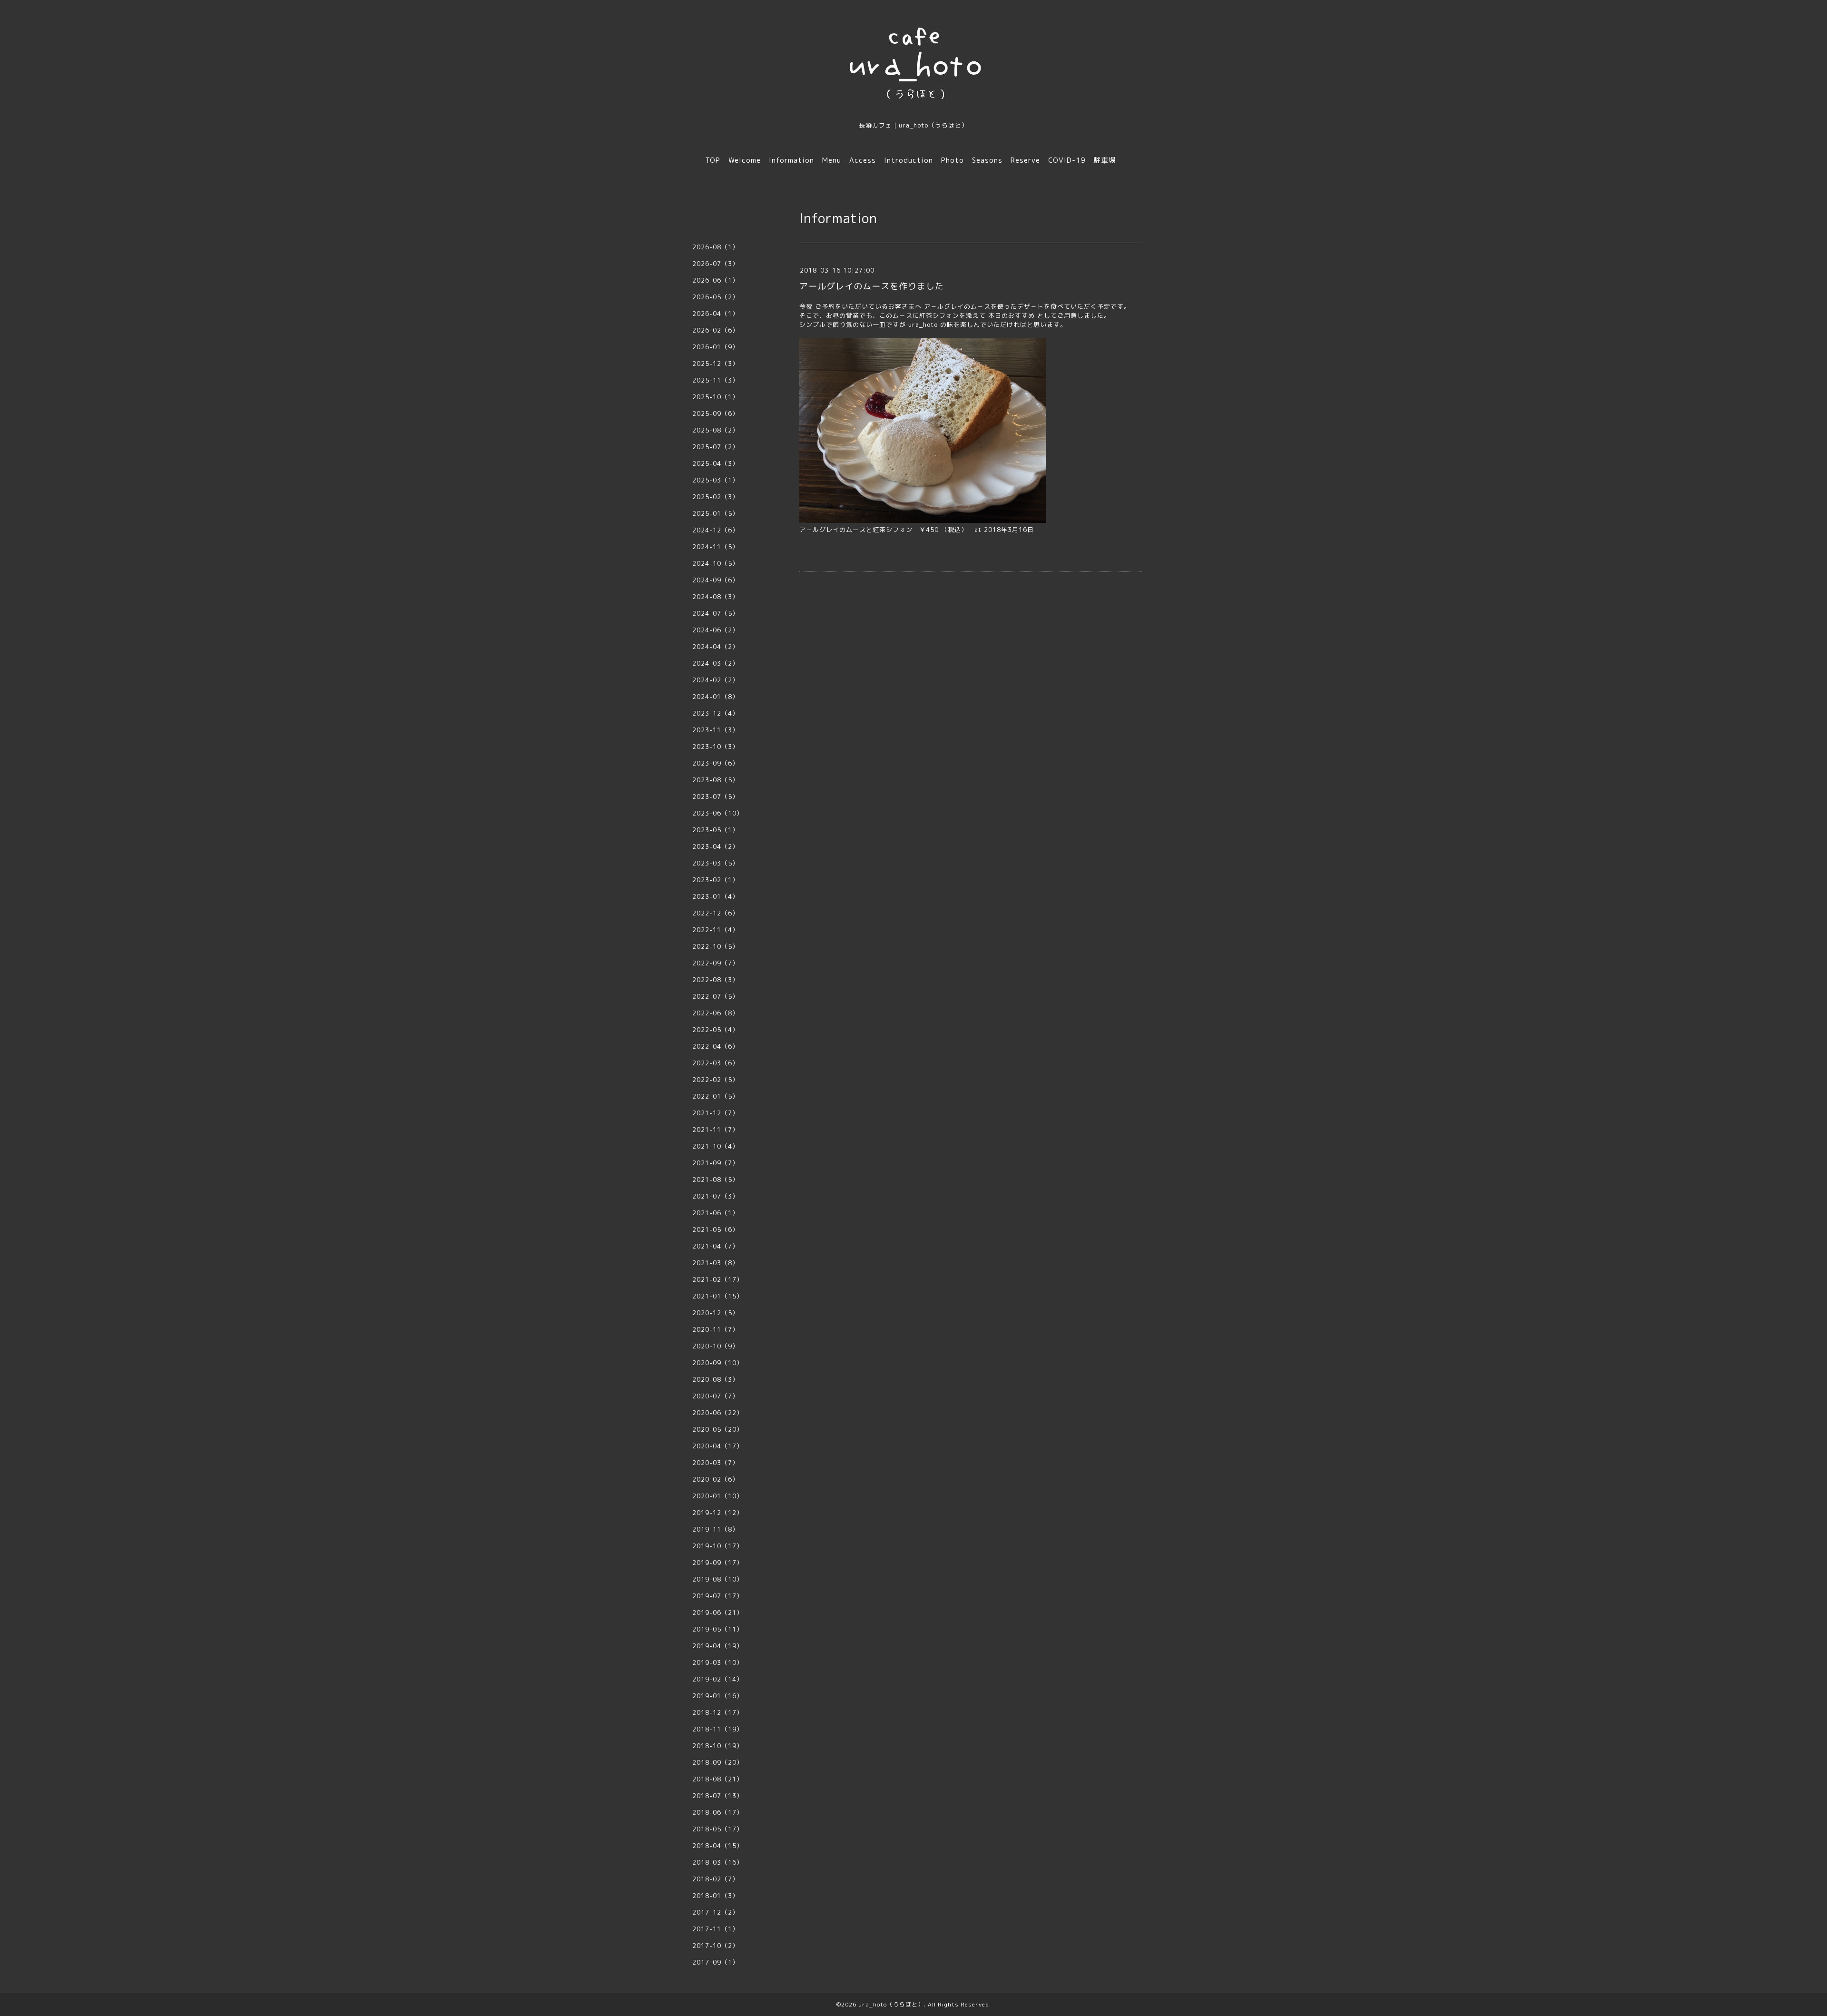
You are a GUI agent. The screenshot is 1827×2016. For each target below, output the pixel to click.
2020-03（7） (716, 1463)
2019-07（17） (718, 1596)
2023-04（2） (716, 846)
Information (791, 160)
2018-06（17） (718, 1812)
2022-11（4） (716, 930)
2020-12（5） (716, 1313)
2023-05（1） (716, 830)
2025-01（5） (716, 513)
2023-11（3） (716, 730)
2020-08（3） (716, 1379)
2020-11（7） (716, 1329)
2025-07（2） (716, 447)
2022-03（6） (716, 1063)
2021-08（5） (716, 1180)
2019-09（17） (718, 1563)
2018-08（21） (718, 1779)
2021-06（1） (716, 1213)
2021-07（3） (716, 1196)
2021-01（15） (718, 1296)
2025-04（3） (716, 463)
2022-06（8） (716, 1013)
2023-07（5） (716, 797)
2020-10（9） (716, 1346)
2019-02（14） (718, 1679)
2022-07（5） (716, 996)
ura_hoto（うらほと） (891, 2004)
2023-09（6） (716, 763)
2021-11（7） (716, 1130)
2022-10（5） (716, 946)
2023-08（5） (716, 780)
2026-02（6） (716, 330)
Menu (832, 160)
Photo (953, 160)
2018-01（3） (716, 1896)
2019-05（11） (718, 1629)
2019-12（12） (718, 1513)
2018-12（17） (718, 1712)
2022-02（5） (716, 1080)
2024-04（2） (716, 647)
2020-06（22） (718, 1413)
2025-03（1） (716, 480)
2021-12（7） (716, 1113)
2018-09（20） (718, 1762)
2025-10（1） (716, 397)
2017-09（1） (716, 1962)
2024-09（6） (716, 580)
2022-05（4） (716, 1030)
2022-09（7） (716, 963)
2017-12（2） (716, 1912)
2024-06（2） (716, 630)
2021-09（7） (716, 1163)
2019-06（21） (718, 1613)
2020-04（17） (718, 1446)
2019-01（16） (718, 1696)
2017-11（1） (716, 1929)
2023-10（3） (716, 747)
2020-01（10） (718, 1496)
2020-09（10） (718, 1363)
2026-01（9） (716, 347)
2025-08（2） (716, 430)
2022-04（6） (716, 1046)
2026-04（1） (716, 314)
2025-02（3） (716, 497)
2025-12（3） (716, 364)
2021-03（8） (716, 1263)
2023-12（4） (716, 713)
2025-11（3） (716, 380)
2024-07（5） (716, 613)
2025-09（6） (716, 413)
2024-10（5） (716, 563)
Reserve (1025, 160)
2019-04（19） (718, 1646)
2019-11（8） (716, 1529)
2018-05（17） (718, 1829)
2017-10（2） (716, 1946)
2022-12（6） (716, 913)
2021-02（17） (718, 1279)
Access (863, 160)
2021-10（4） (716, 1146)
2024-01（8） (716, 697)
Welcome (745, 160)
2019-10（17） (718, 1546)
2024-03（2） (716, 663)
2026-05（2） (716, 297)
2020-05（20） (718, 1429)
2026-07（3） (716, 264)
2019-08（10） (718, 1579)
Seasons (987, 160)
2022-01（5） (716, 1096)
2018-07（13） (718, 1796)
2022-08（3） (716, 980)
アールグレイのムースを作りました (872, 286)
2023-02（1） (716, 880)
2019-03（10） (718, 1662)
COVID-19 (1067, 160)
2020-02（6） (716, 1479)
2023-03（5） (716, 863)
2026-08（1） (716, 247)
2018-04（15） (718, 1846)
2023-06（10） (718, 813)
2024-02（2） (716, 680)
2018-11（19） (718, 1729)
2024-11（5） (716, 547)
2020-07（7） (716, 1396)
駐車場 (1105, 160)
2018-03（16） (718, 1862)
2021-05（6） (716, 1229)
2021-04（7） (716, 1246)
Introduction (909, 160)
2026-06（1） (716, 280)
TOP (713, 160)
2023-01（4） (716, 896)
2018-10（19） (718, 1746)
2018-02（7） (716, 1879)
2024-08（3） (716, 597)
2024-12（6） (716, 530)
